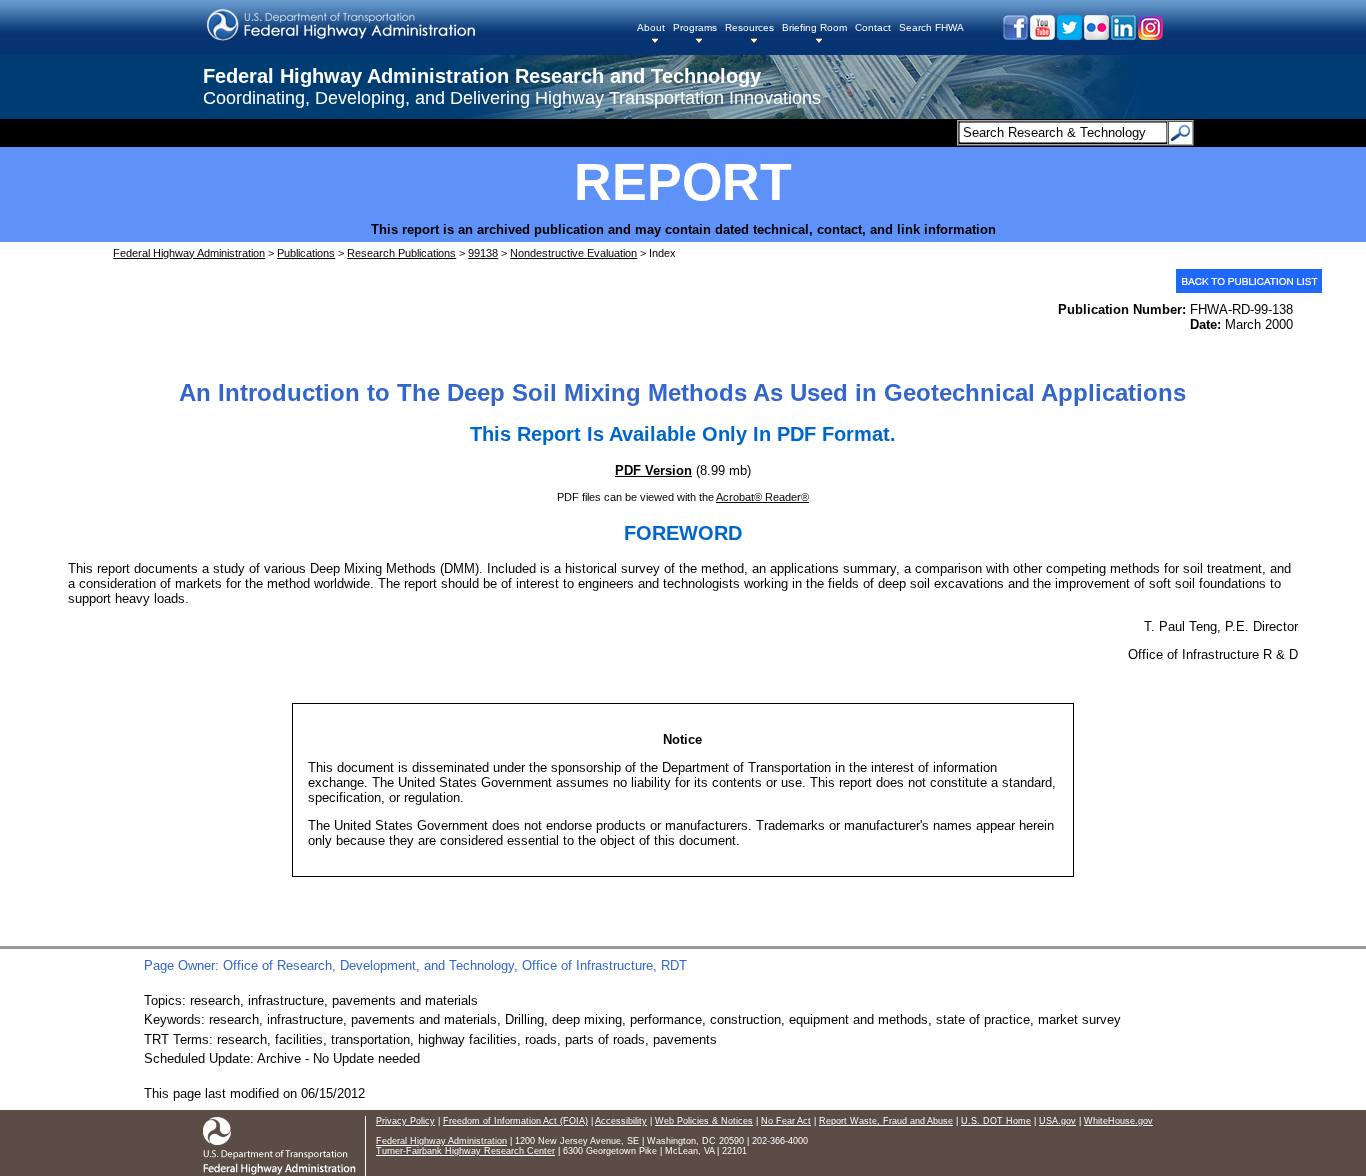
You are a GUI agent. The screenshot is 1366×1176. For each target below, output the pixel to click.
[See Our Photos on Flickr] (1095, 35)
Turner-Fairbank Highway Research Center (465, 1151)
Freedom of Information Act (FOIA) (515, 1121)
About (651, 27)
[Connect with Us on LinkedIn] (1122, 35)
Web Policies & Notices (704, 1121)
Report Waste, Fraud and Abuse (886, 1121)
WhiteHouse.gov (1118, 1121)
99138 (483, 253)
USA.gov (1057, 1121)
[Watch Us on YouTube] (1041, 35)
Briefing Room (814, 27)
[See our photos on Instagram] (1149, 35)
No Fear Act (786, 1121)
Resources (749, 27)
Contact (873, 27)
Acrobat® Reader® (762, 497)
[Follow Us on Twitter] (1068, 35)
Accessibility (621, 1121)
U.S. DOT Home (996, 1121)
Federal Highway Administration (189, 253)
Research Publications (401, 253)
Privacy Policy (405, 1121)
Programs (695, 27)
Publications (306, 253)
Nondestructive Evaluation (573, 253)
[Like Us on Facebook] (1014, 35)
